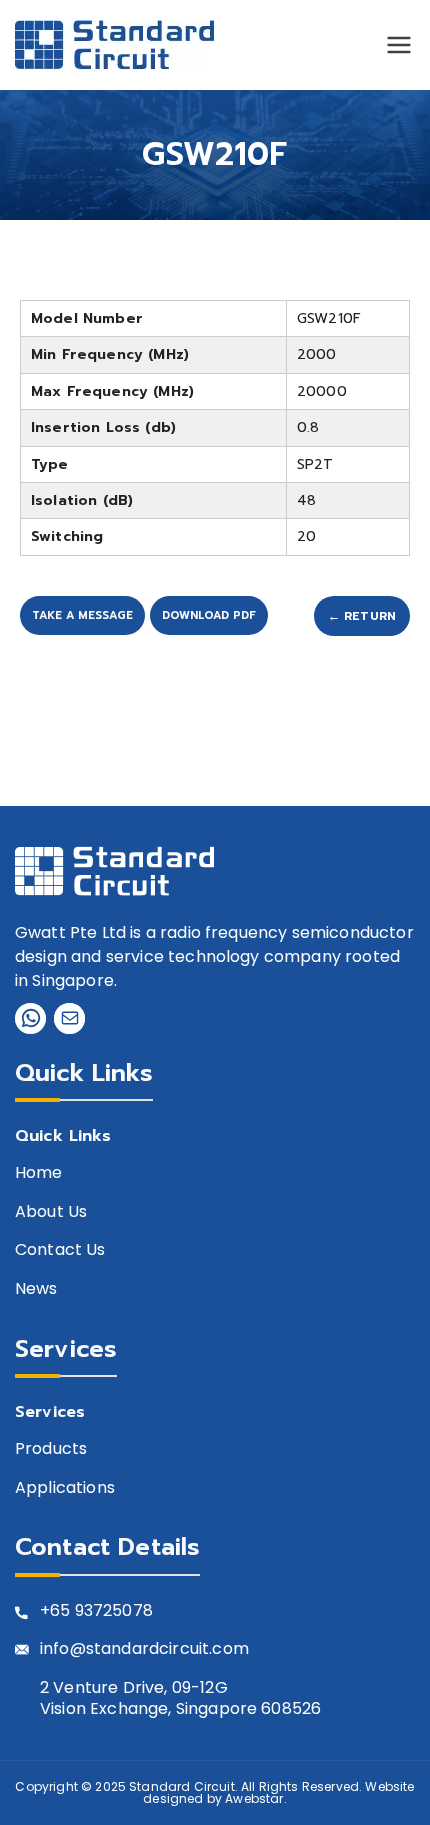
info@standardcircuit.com (144, 1649)
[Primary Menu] (399, 45)
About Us (51, 1212)
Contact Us (60, 1250)
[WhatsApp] (30, 1018)
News (36, 1289)
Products (51, 1449)
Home (39, 1173)
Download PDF (209, 615)
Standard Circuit (182, 1786)
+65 (55, 1611)
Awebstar (254, 1798)
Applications (65, 1488)
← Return (362, 616)
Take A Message (82, 615)
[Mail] (69, 1018)
